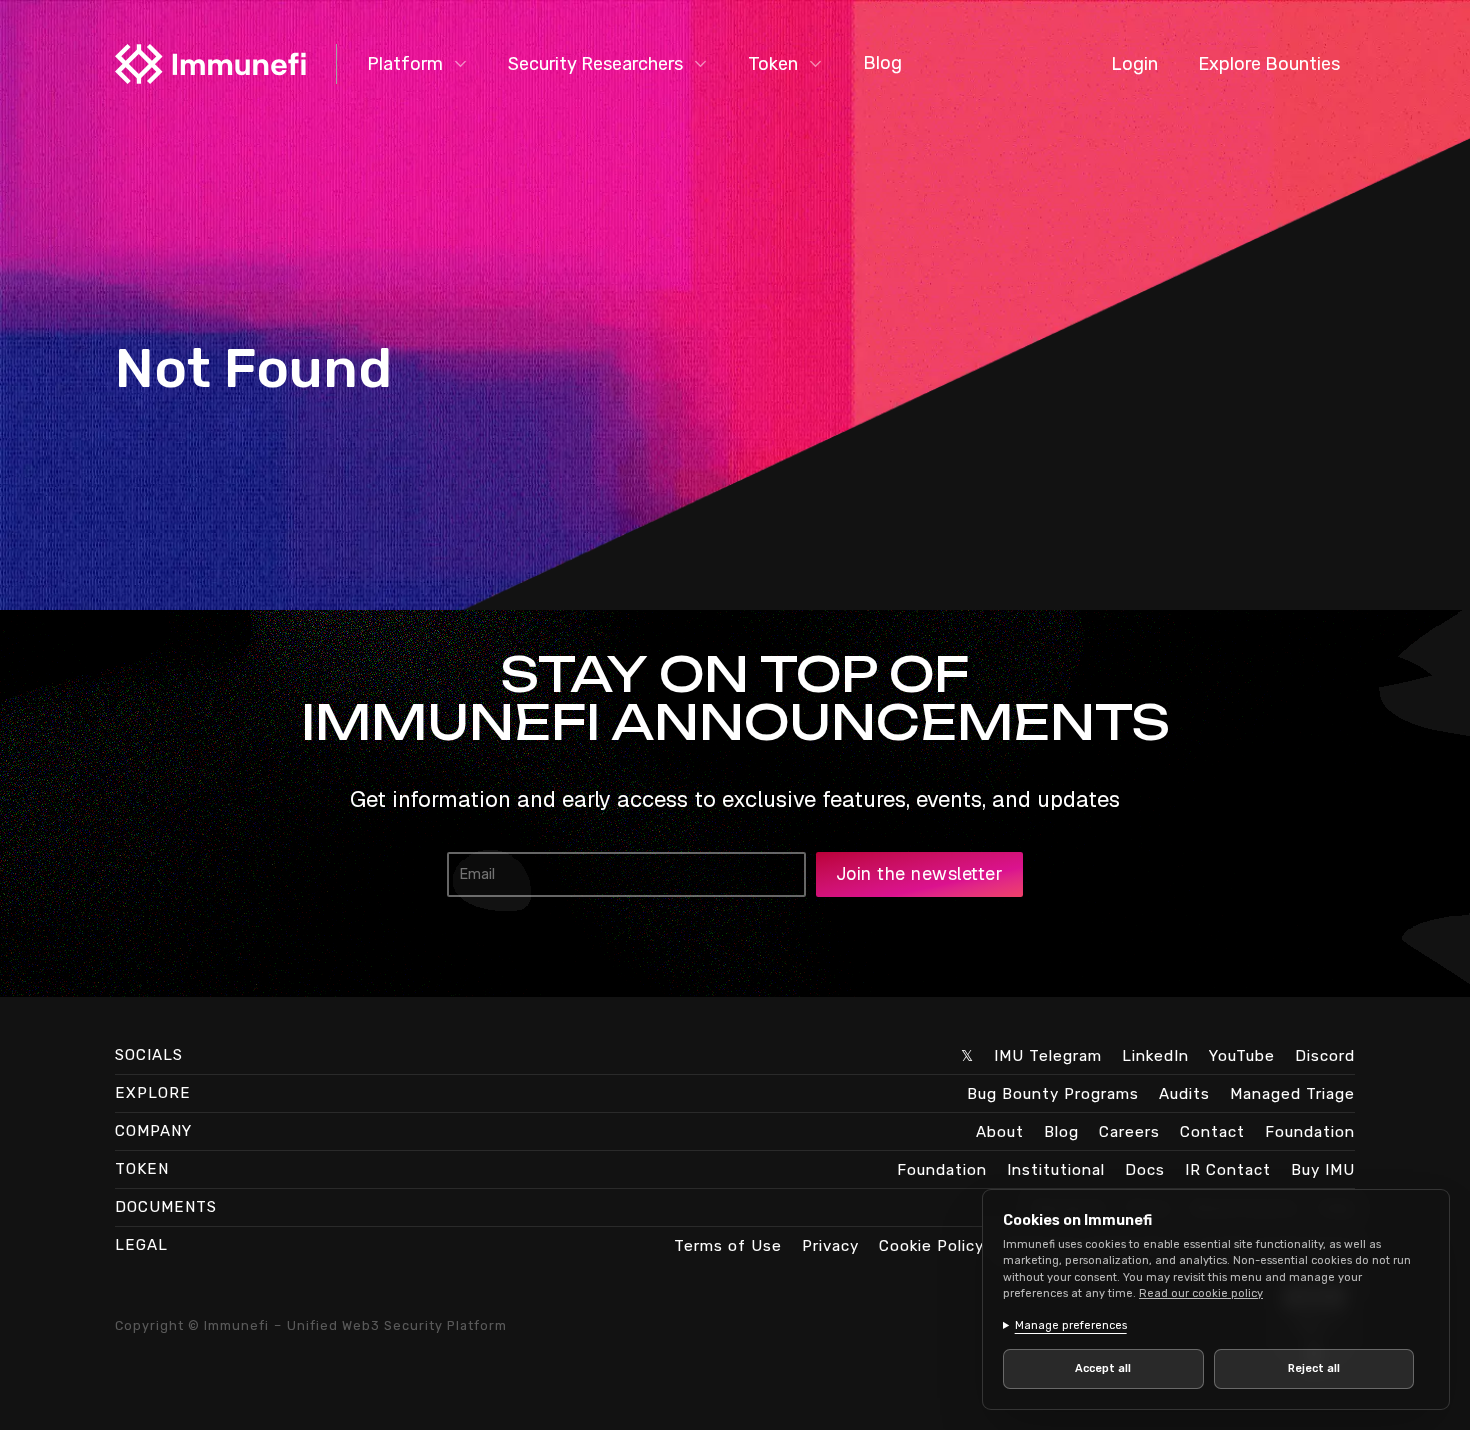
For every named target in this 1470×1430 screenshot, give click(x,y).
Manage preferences (1071, 1325)
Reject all (1314, 1368)
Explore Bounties (1269, 64)
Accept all (1103, 1368)
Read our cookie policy (1201, 1293)
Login (1134, 64)
